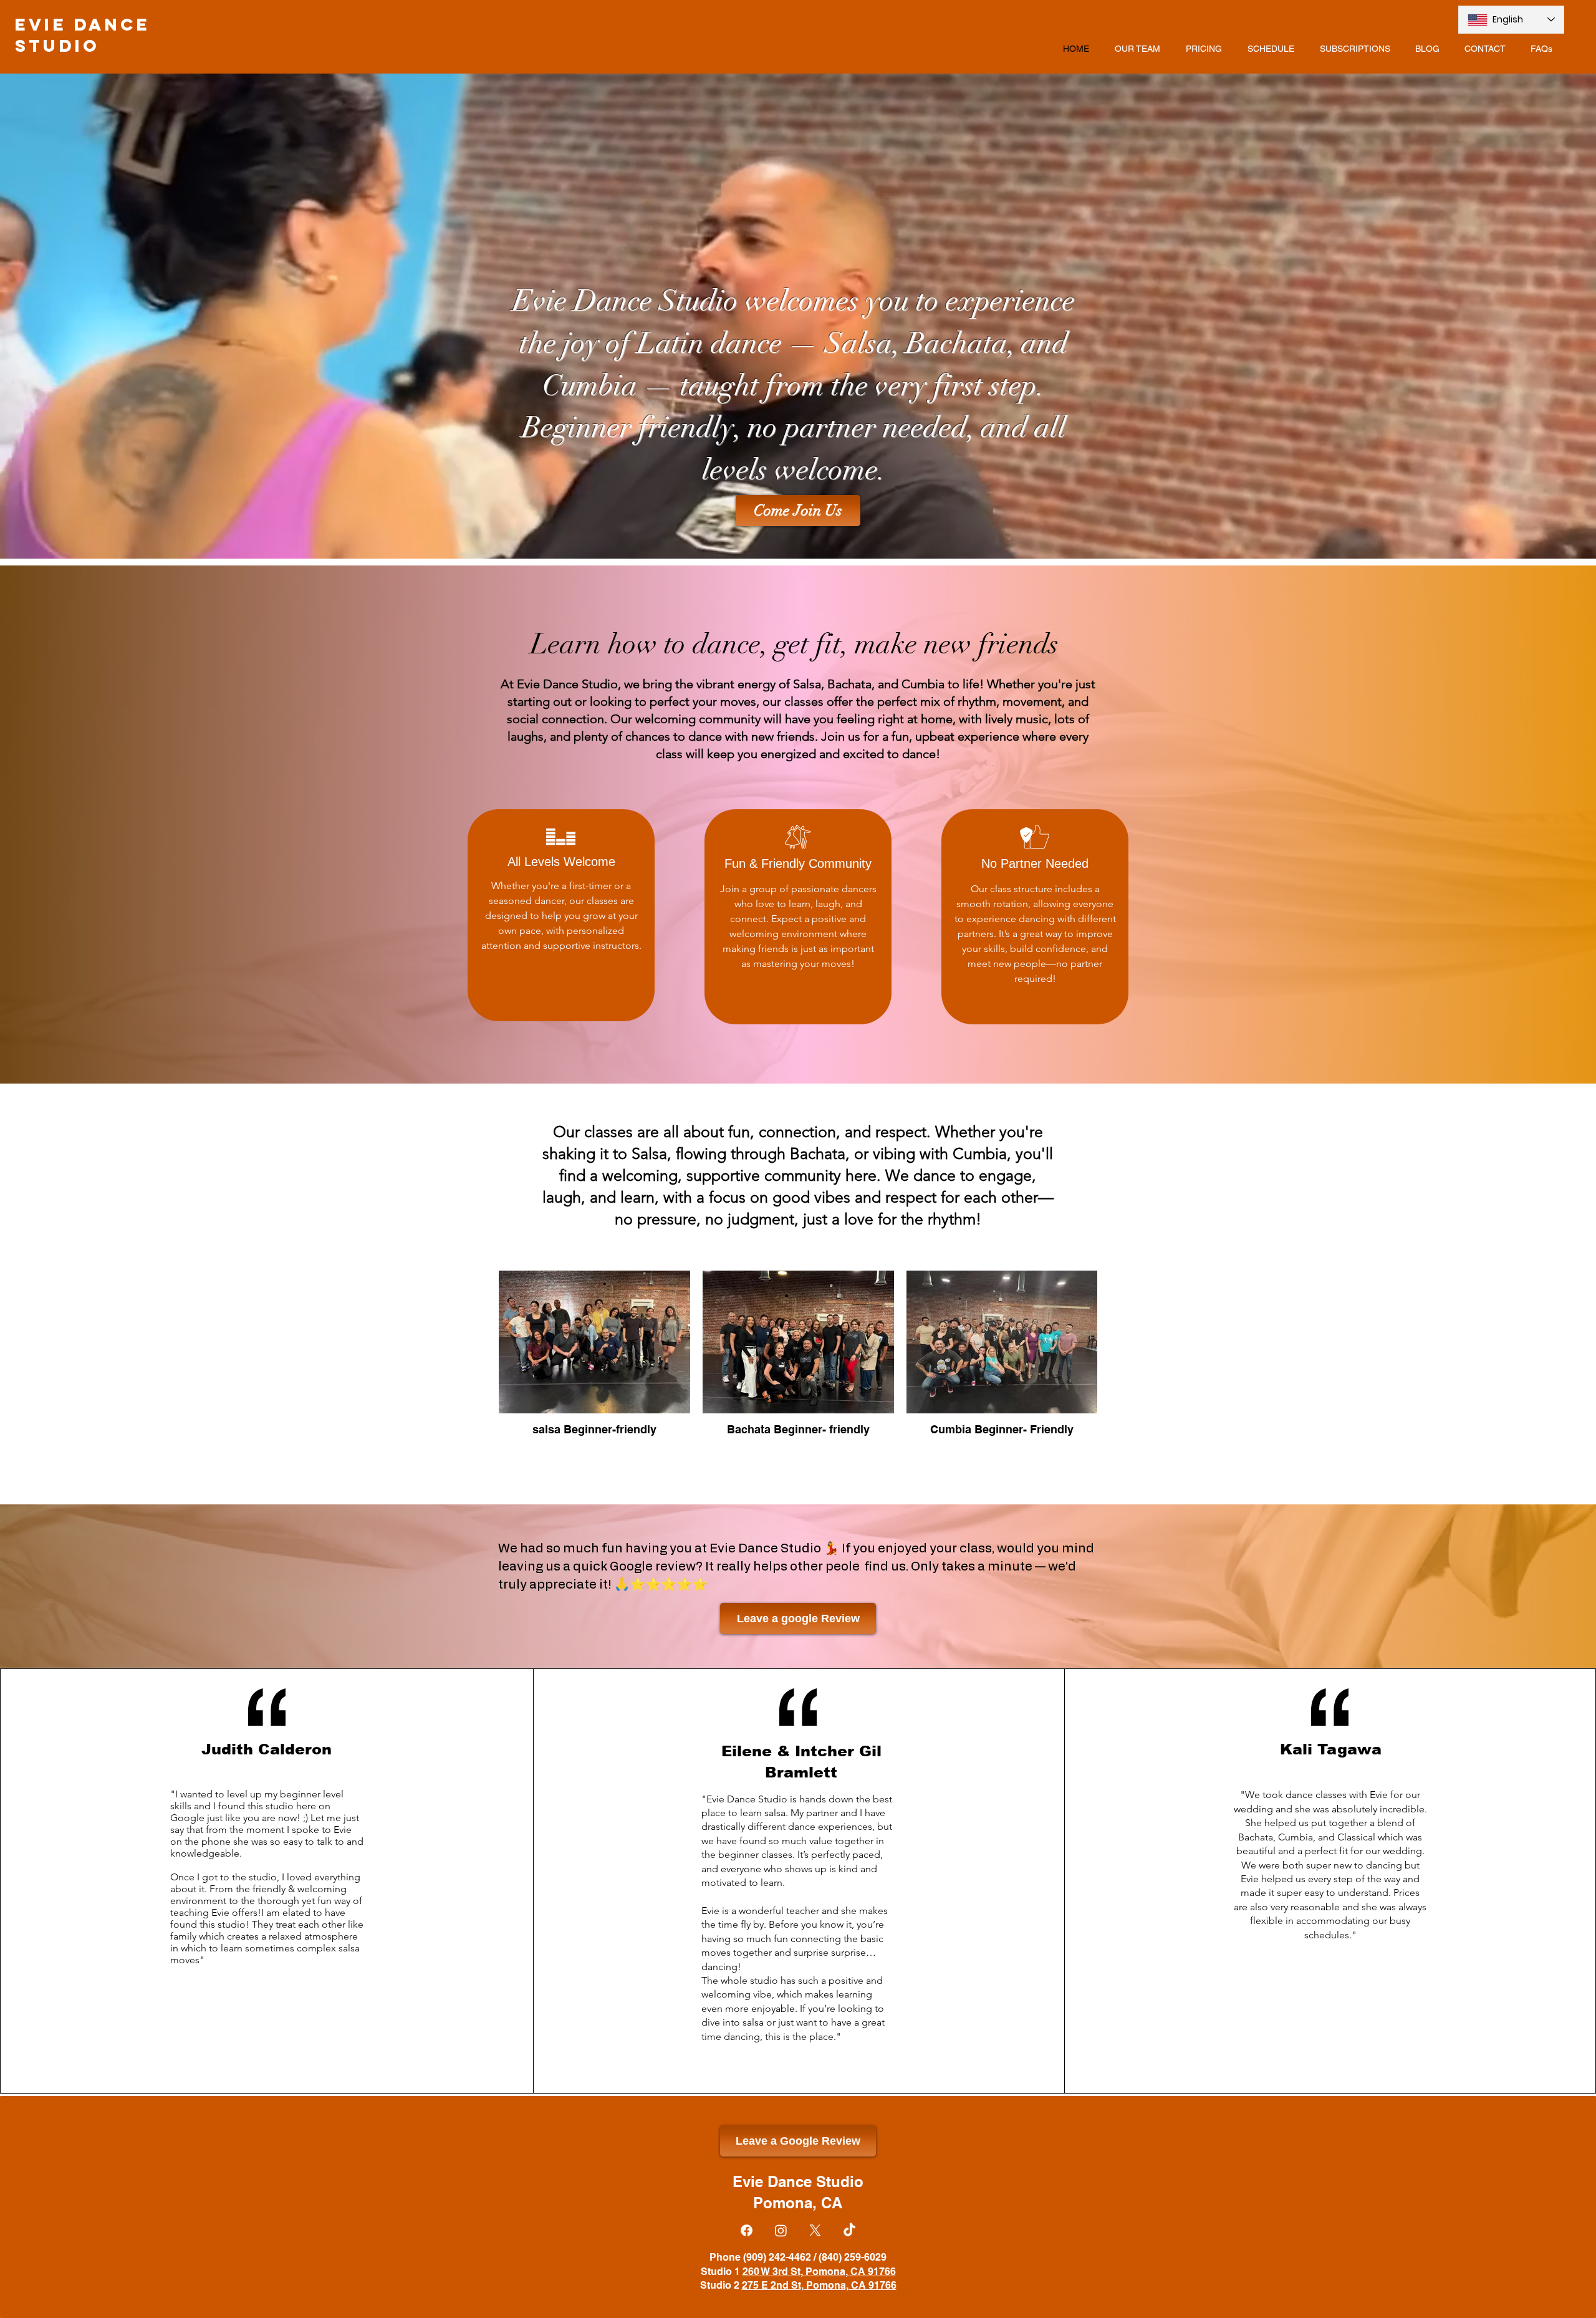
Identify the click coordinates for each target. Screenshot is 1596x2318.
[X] (815, 2230)
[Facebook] (747, 2230)
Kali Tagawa (1331, 1749)
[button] (798, 511)
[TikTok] (849, 2230)
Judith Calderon (267, 1749)
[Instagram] (781, 2230)
